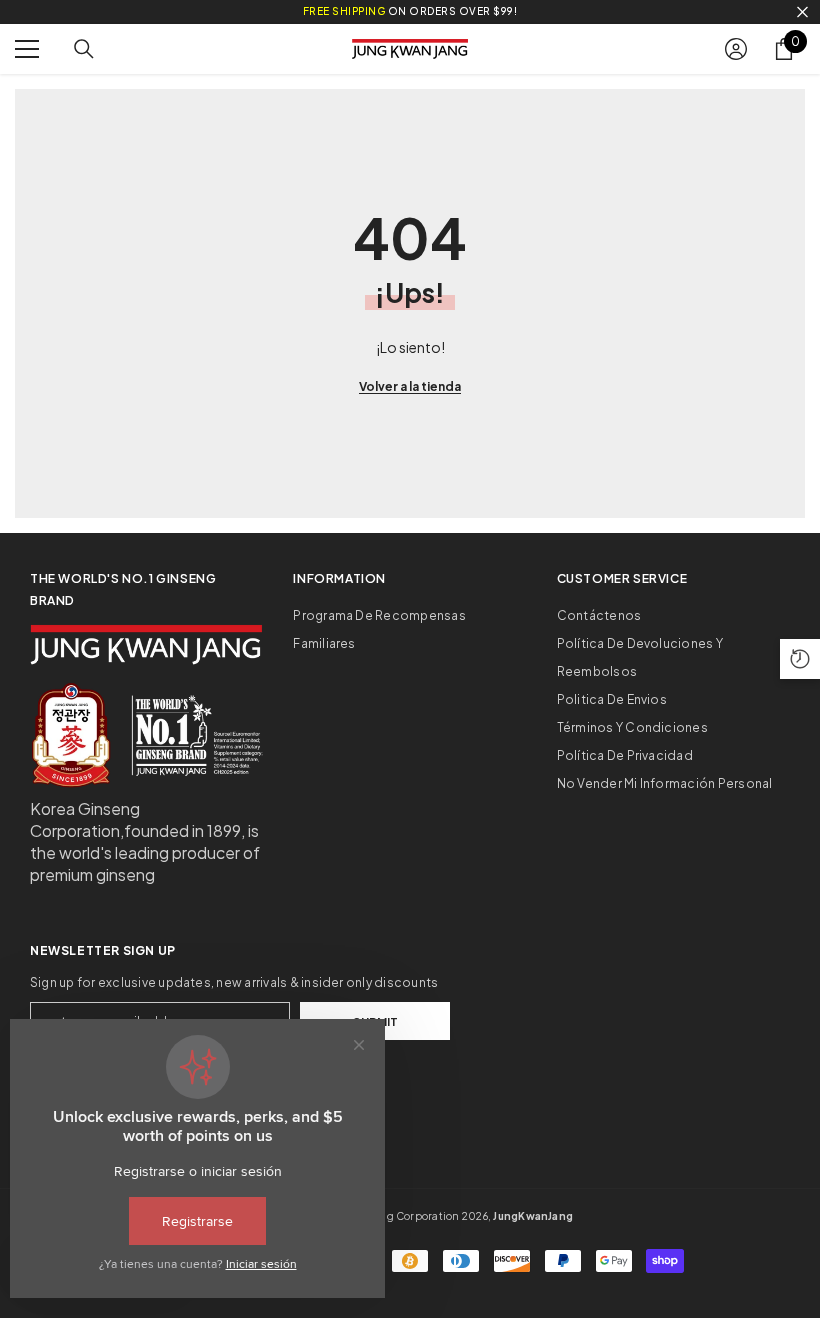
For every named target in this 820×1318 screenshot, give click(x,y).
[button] (800, 659)
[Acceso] (736, 49)
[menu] (27, 49)
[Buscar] (84, 49)
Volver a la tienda (410, 386)
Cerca (802, 12)
